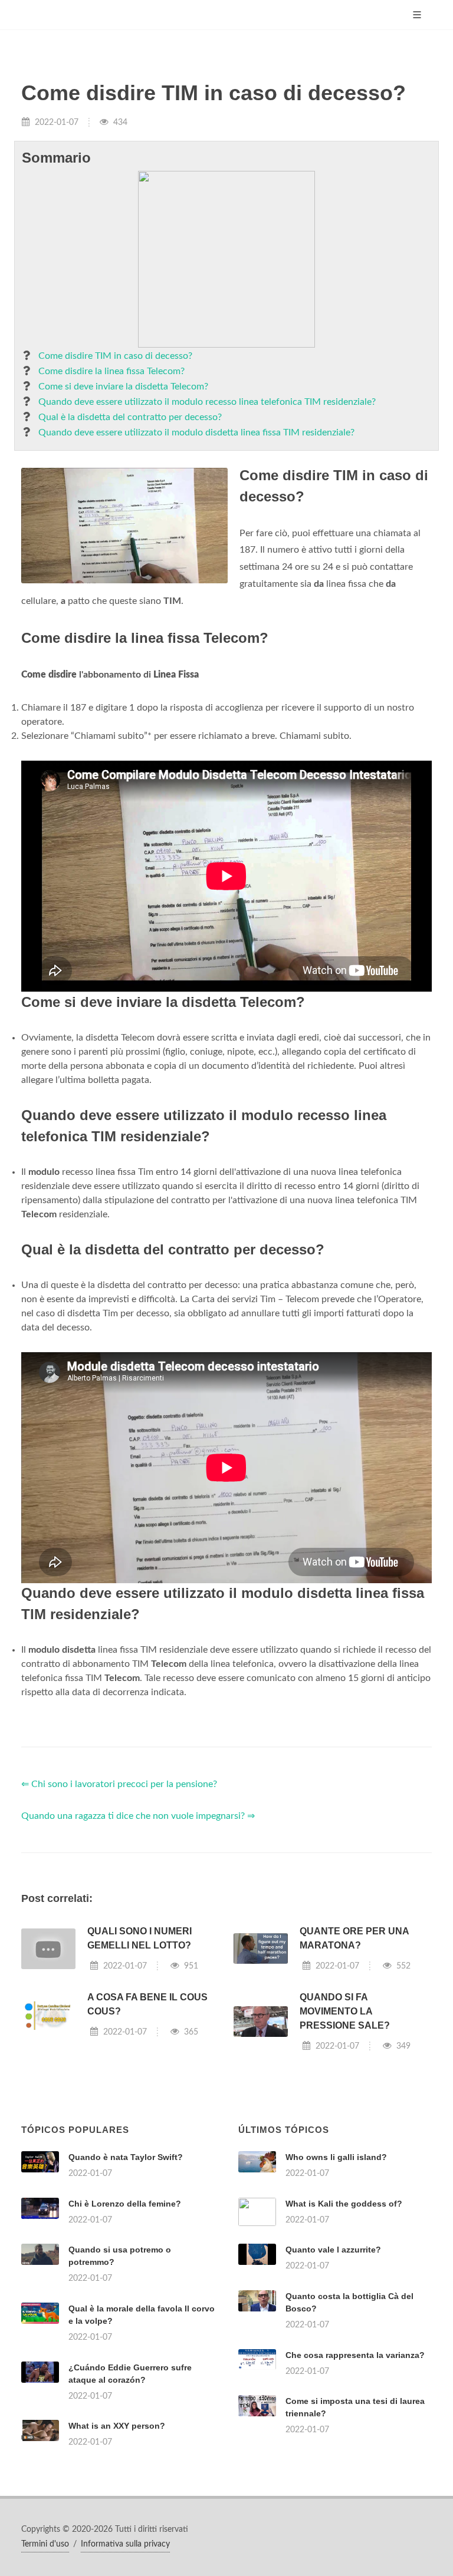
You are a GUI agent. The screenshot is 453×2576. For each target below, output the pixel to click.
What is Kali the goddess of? (344, 2204)
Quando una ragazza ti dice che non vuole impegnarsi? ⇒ (138, 1816)
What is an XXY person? (117, 2426)
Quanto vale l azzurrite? (333, 2250)
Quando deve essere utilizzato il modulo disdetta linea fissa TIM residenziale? (196, 432)
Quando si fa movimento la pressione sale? (345, 2011)
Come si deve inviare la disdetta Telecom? (123, 387)
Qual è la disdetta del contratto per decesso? (130, 417)
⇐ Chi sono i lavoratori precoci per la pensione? (119, 1784)
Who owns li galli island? (336, 2157)
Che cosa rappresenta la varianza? (355, 2355)
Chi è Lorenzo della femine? (125, 2204)
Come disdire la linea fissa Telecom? (111, 371)
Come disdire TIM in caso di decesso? (115, 356)
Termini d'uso (45, 2544)
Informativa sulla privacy (125, 2544)
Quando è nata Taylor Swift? (126, 2157)
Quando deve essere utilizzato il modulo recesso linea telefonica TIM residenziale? (207, 402)
